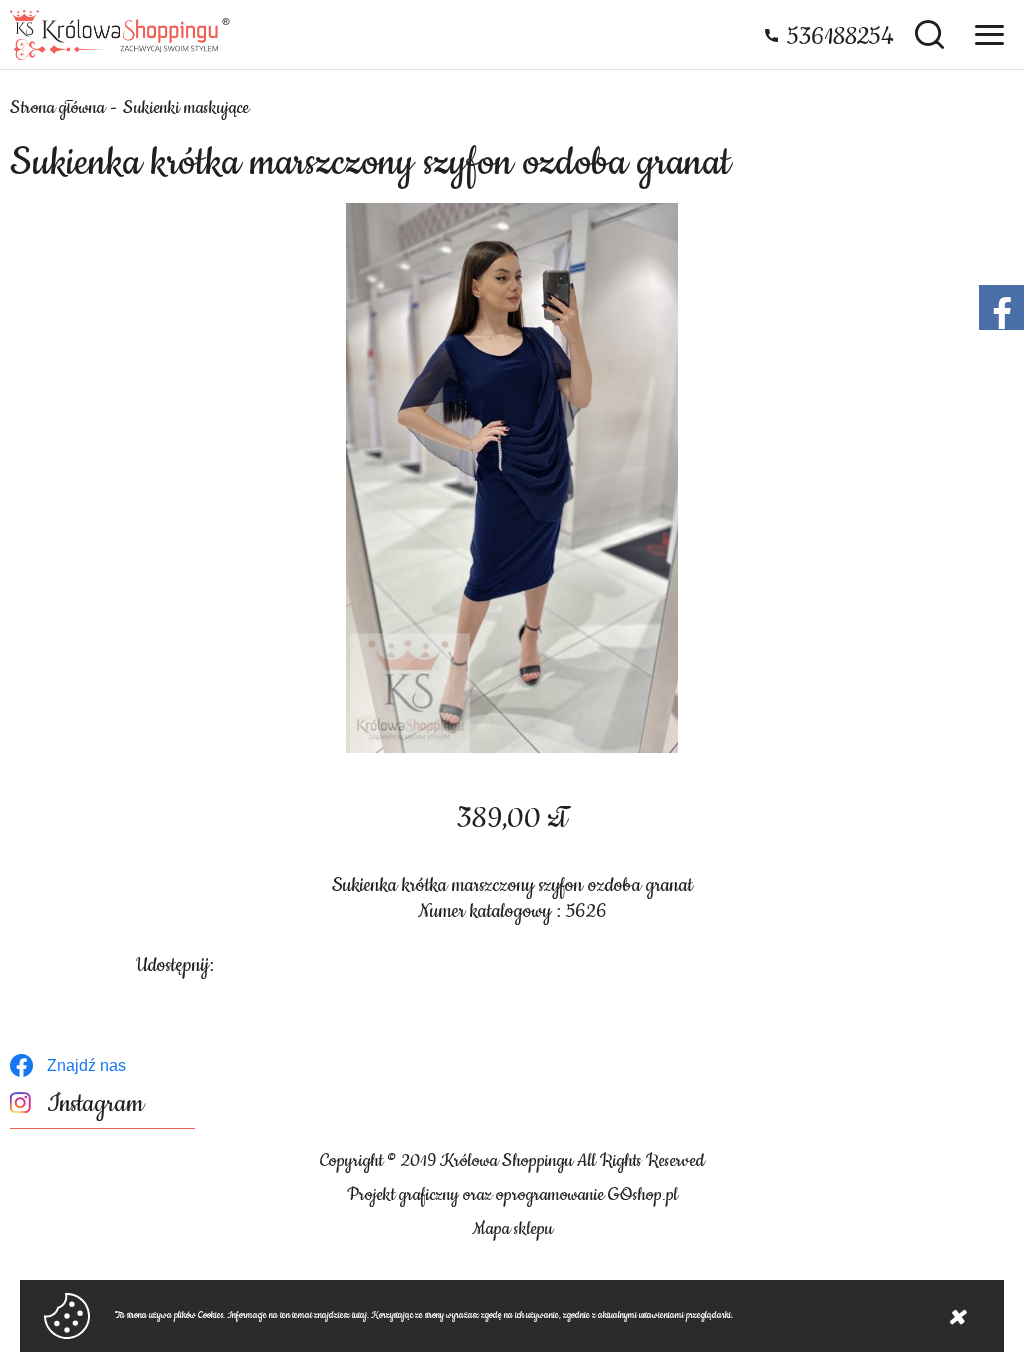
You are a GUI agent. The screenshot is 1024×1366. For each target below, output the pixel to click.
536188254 (840, 37)
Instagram (95, 1104)
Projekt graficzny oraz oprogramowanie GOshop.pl (512, 1195)
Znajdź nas (86, 1065)
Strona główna (57, 108)
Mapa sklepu (512, 1229)
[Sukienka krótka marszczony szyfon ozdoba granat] (512, 478)
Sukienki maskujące (186, 108)
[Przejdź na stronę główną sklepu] (120, 35)
